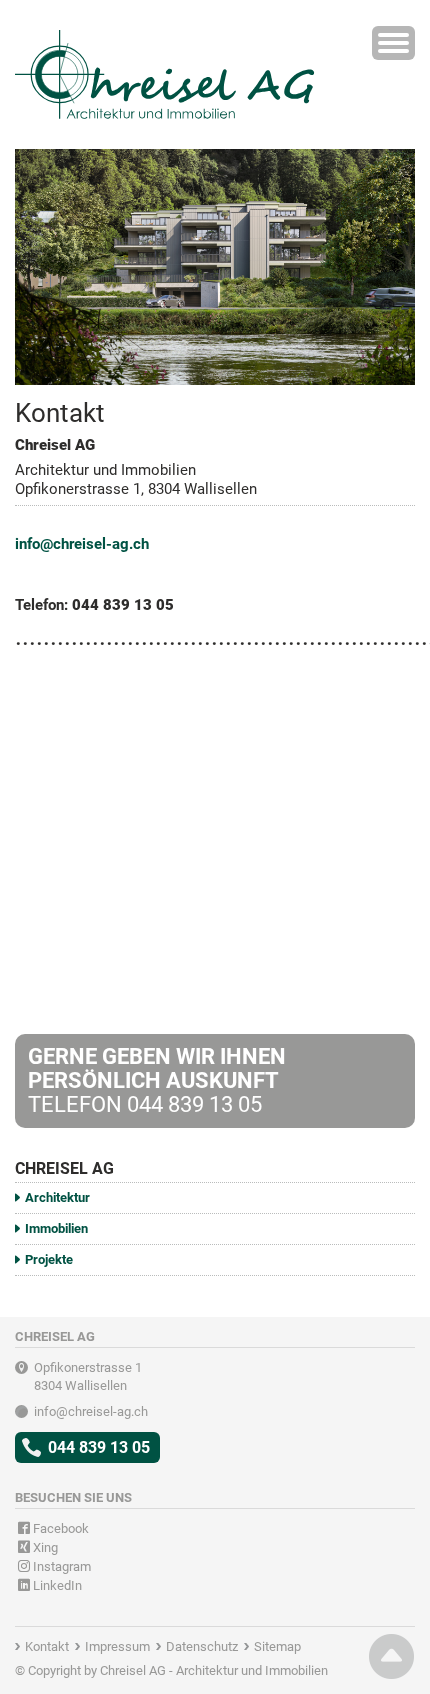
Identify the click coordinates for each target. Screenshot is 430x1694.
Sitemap (277, 1646)
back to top (391, 1656)
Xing (44, 1547)
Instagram (60, 1566)
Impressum (117, 1646)
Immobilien (56, 1228)
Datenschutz (202, 1646)
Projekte (49, 1259)
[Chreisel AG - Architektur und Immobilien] (165, 41)
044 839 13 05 (99, 1447)
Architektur (57, 1197)
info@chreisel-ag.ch (82, 544)
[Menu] (393, 43)
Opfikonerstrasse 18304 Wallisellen (88, 1376)
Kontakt (47, 1646)
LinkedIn (56, 1585)
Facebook (59, 1528)
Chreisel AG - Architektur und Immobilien (214, 1670)
